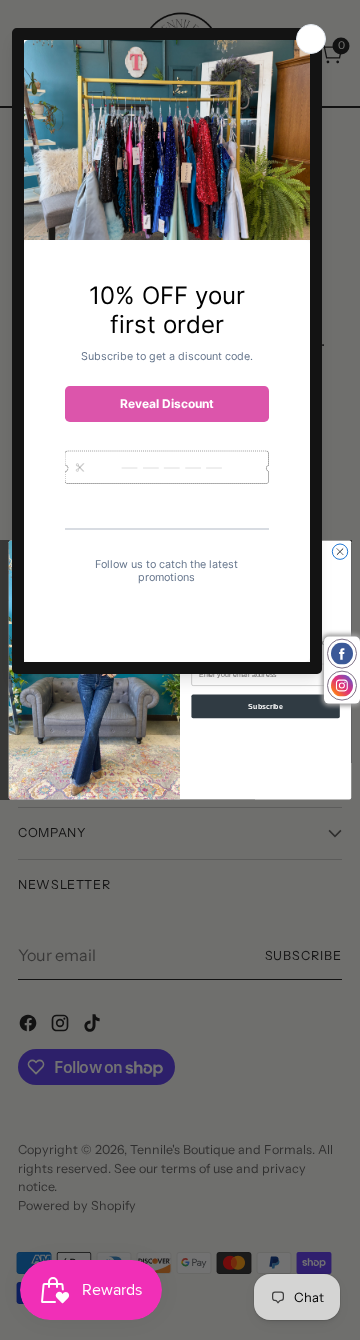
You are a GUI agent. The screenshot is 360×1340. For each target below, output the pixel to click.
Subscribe (265, 705)
